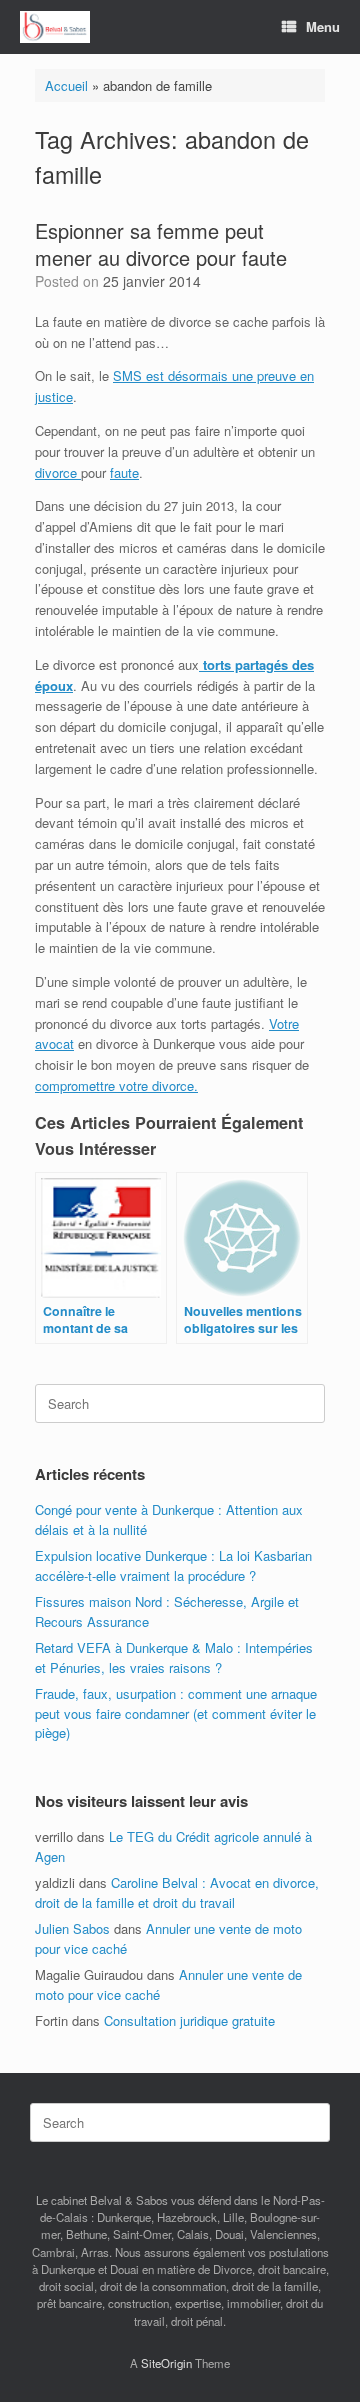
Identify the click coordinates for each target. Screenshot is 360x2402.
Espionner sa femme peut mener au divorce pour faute (161, 244)
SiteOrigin (166, 2363)
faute (124, 472)
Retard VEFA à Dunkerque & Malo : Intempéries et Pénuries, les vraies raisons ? (174, 1657)
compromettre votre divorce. (116, 1085)
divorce (58, 472)
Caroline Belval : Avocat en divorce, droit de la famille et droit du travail (177, 1892)
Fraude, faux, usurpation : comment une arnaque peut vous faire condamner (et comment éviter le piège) (176, 1713)
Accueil (66, 85)
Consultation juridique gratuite (189, 2020)
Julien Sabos (72, 1928)
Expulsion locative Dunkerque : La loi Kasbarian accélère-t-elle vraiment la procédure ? (173, 1565)
